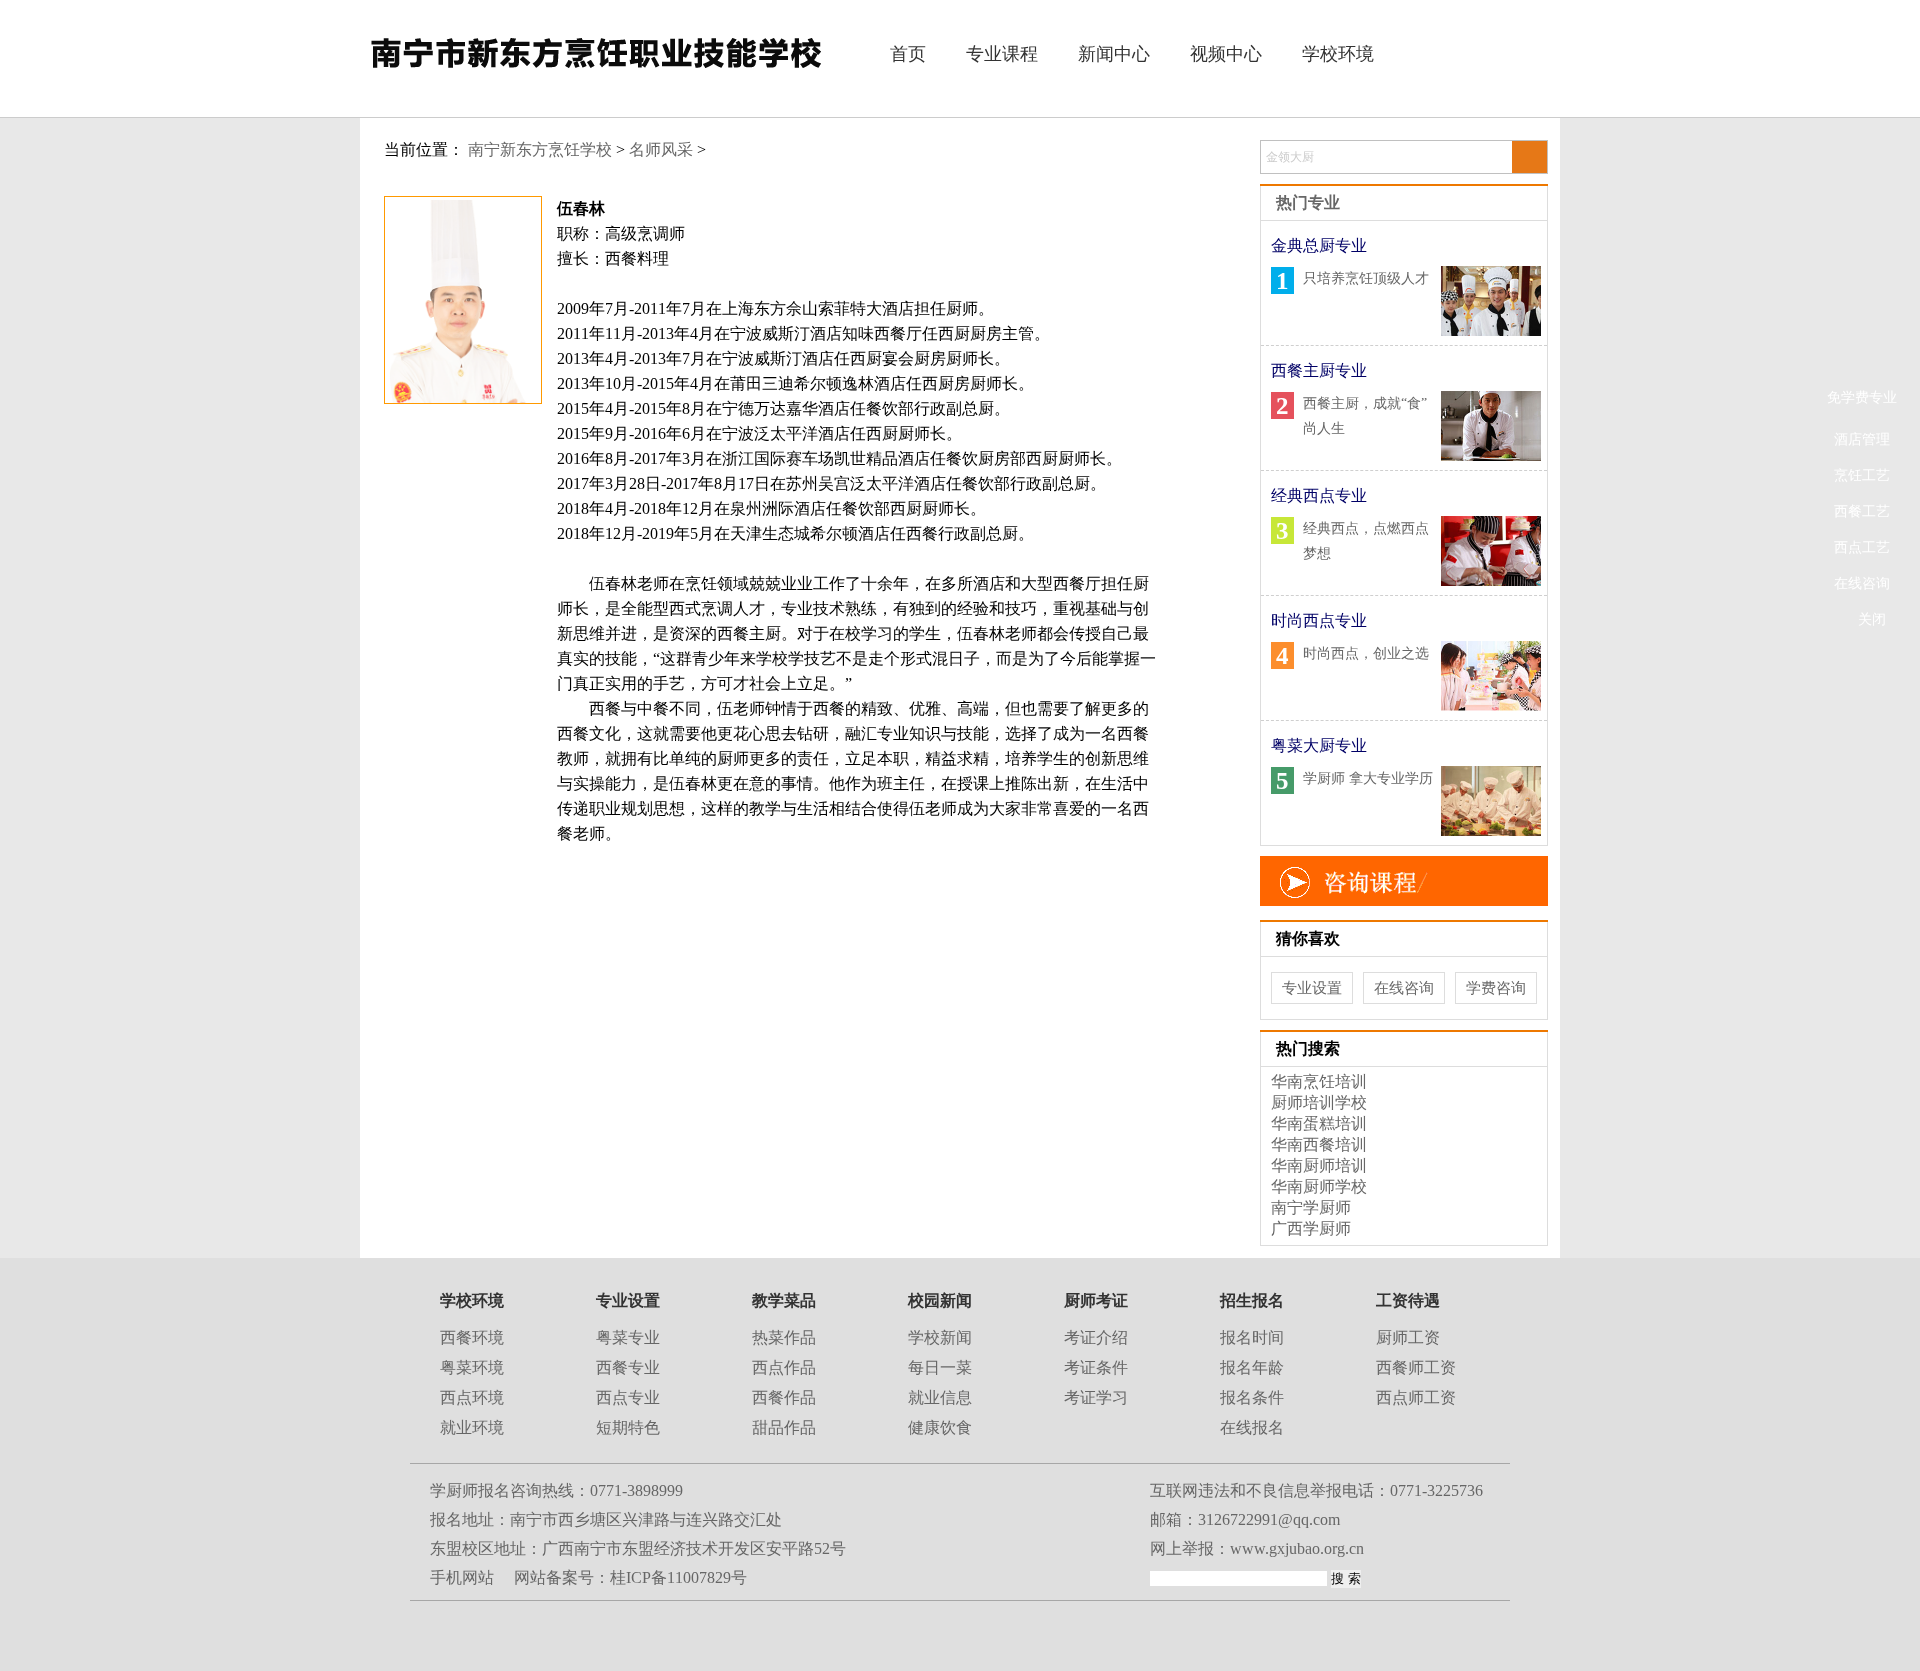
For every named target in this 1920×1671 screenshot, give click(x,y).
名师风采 (661, 149)
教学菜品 (784, 1300)
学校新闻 (940, 1337)
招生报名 (1252, 1300)
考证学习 (1096, 1397)
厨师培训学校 (1319, 1102)
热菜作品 (784, 1337)
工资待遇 (1408, 1300)
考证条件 (1096, 1367)
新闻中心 (1114, 54)
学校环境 (1338, 54)
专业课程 (1002, 54)
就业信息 (940, 1397)
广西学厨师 (1311, 1228)
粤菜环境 (472, 1367)
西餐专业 (628, 1367)
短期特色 (628, 1427)
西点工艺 (1862, 547)
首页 (908, 54)
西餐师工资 (1416, 1367)
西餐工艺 (1862, 511)
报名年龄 (1252, 1367)
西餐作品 (784, 1397)
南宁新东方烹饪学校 (540, 149)
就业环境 (472, 1427)
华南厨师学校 (1319, 1186)
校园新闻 (940, 1300)
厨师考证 (1096, 1300)
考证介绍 (1096, 1337)
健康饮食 (940, 1427)
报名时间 (1252, 1337)
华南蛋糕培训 (1319, 1123)
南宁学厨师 (1311, 1207)
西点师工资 (1416, 1397)
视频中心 (1226, 54)
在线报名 (1252, 1427)
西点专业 (628, 1397)
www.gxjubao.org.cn (1297, 1548)
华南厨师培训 (1319, 1165)
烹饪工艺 (1862, 475)
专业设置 (1312, 988)
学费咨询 (1496, 988)
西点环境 (472, 1397)
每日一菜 (940, 1367)
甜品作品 (784, 1427)
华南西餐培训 (1319, 1144)
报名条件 (1252, 1397)
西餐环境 (472, 1337)
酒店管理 (1862, 439)
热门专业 (1308, 202)
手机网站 (462, 1577)
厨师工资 (1408, 1337)
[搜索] (1528, 157)
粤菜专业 (628, 1337)
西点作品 (784, 1367)
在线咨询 (1862, 583)
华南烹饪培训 (1319, 1081)
